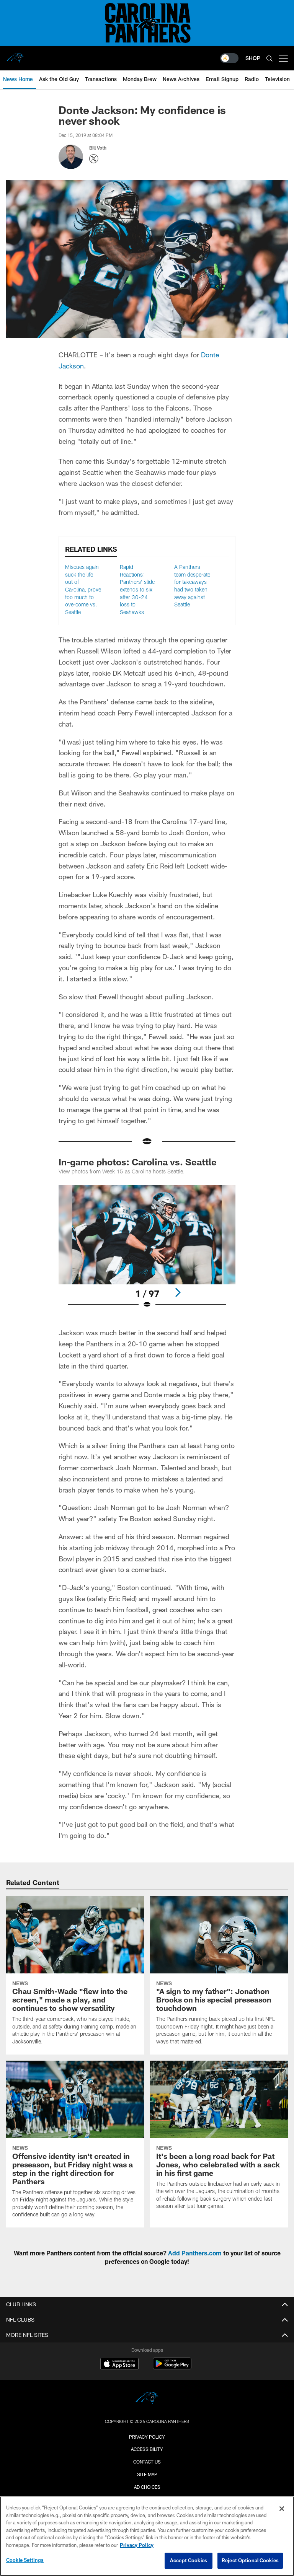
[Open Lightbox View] (147, 1252)
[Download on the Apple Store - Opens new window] (119, 2364)
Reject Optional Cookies (250, 2560)
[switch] (229, 58)
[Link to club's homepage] (15, 55)
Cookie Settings (25, 2560)
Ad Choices (147, 2487)
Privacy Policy (147, 2437)
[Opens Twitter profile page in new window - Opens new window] (94, 159)
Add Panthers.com (195, 2253)
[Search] (269, 58)
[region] (147, 2536)
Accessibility (147, 2449)
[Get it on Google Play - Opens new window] (172, 2367)
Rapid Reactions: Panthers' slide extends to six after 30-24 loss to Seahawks (137, 589)
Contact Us (147, 2462)
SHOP (253, 58)
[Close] (282, 2509)
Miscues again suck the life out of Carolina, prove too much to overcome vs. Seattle (83, 589)
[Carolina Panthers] (147, 2399)
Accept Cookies (189, 2560)
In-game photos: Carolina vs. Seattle (138, 1162)
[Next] (178, 1292)
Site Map (147, 2474)
